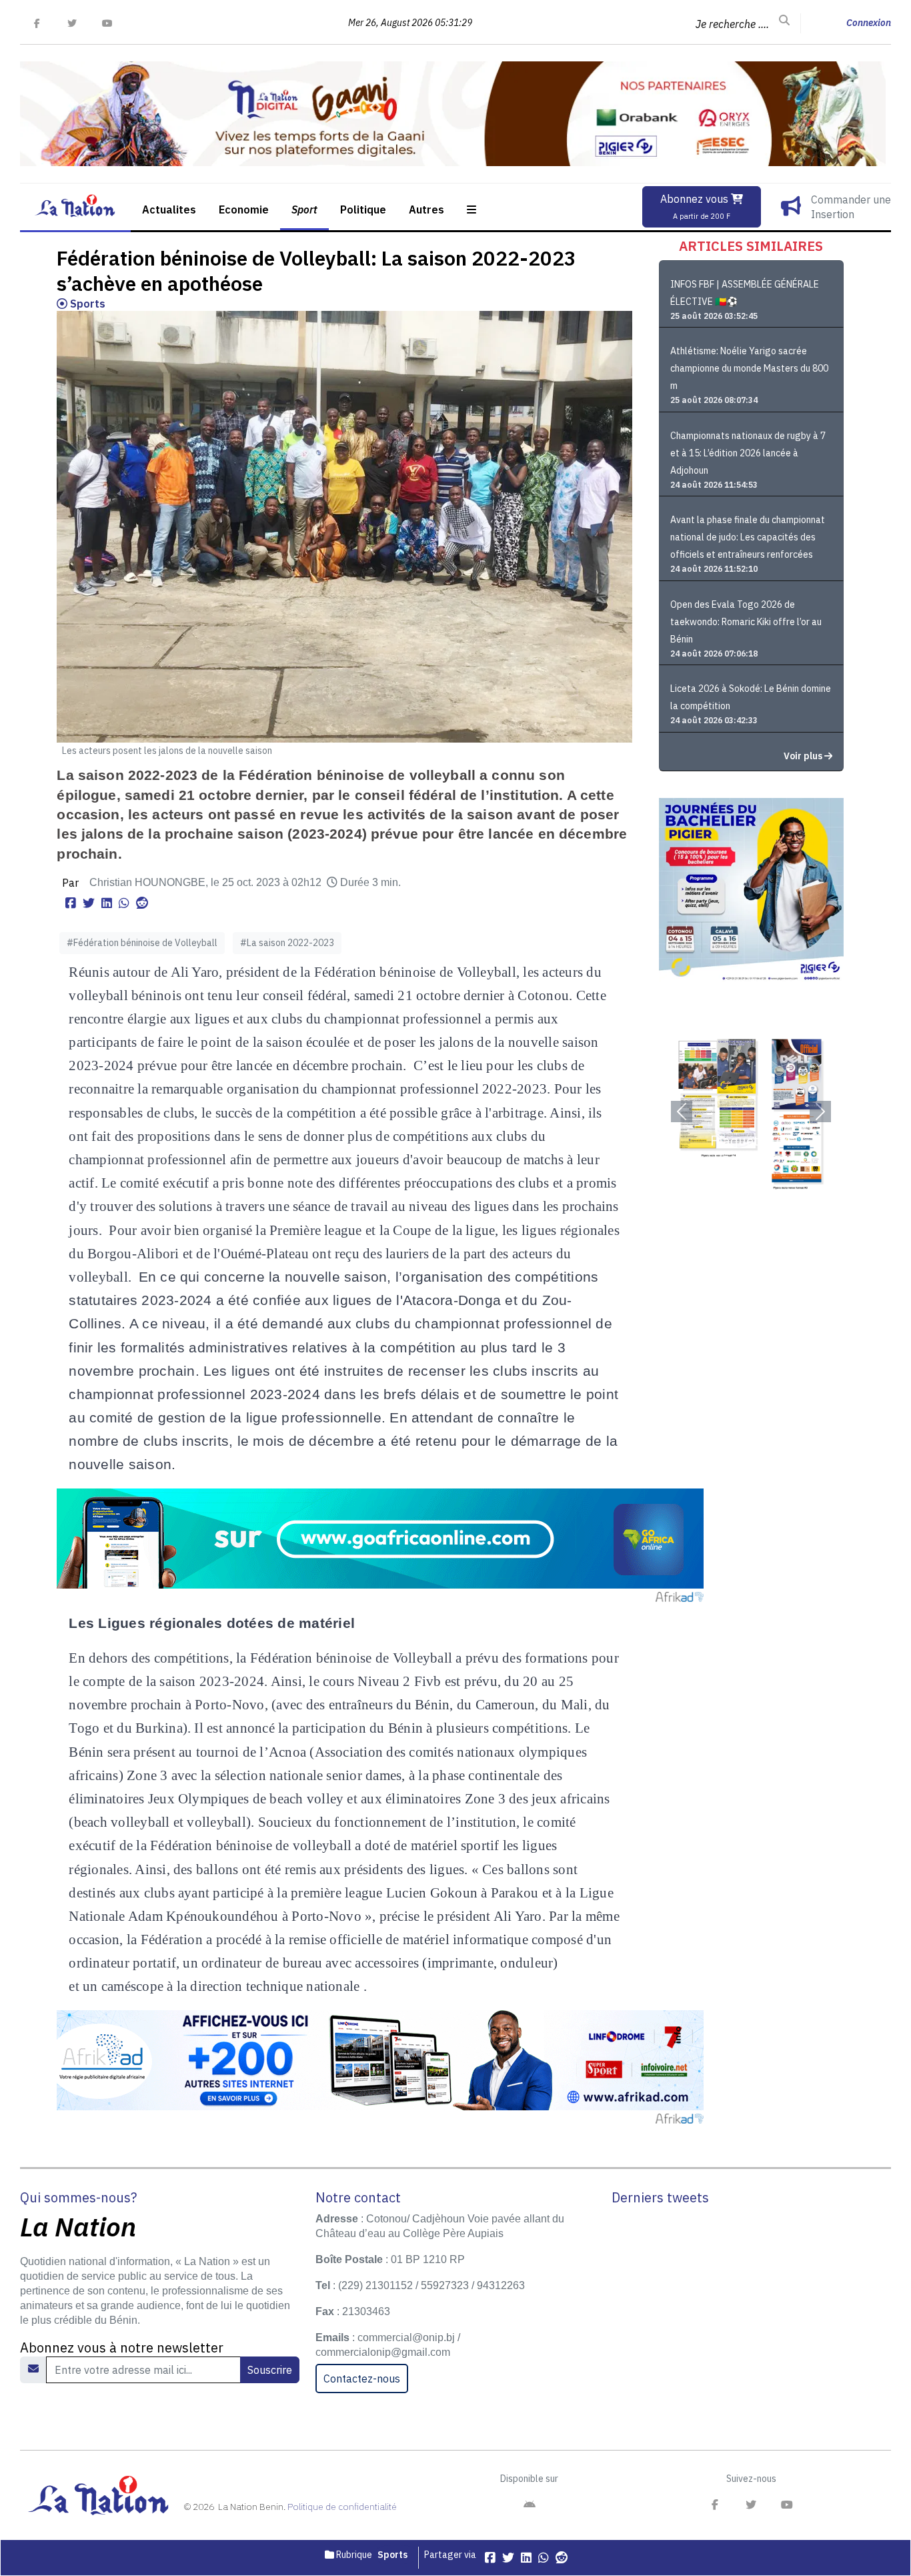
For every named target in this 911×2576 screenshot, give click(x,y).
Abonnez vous (696, 206)
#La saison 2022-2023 (287, 943)
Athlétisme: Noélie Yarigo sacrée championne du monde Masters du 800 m (749, 368)
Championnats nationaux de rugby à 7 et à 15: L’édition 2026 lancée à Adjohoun (748, 453)
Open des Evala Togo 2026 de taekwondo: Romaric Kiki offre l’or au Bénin (746, 622)
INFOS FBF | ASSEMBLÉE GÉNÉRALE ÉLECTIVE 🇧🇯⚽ (745, 293)
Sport (304, 209)
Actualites (169, 209)
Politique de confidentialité (342, 2507)
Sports (86, 304)
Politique (363, 209)
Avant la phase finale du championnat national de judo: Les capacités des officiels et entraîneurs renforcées (748, 537)
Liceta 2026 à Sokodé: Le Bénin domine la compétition (751, 697)
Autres (426, 209)
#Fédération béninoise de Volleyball (142, 943)
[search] (784, 21)
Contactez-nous (362, 2379)
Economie (244, 209)
